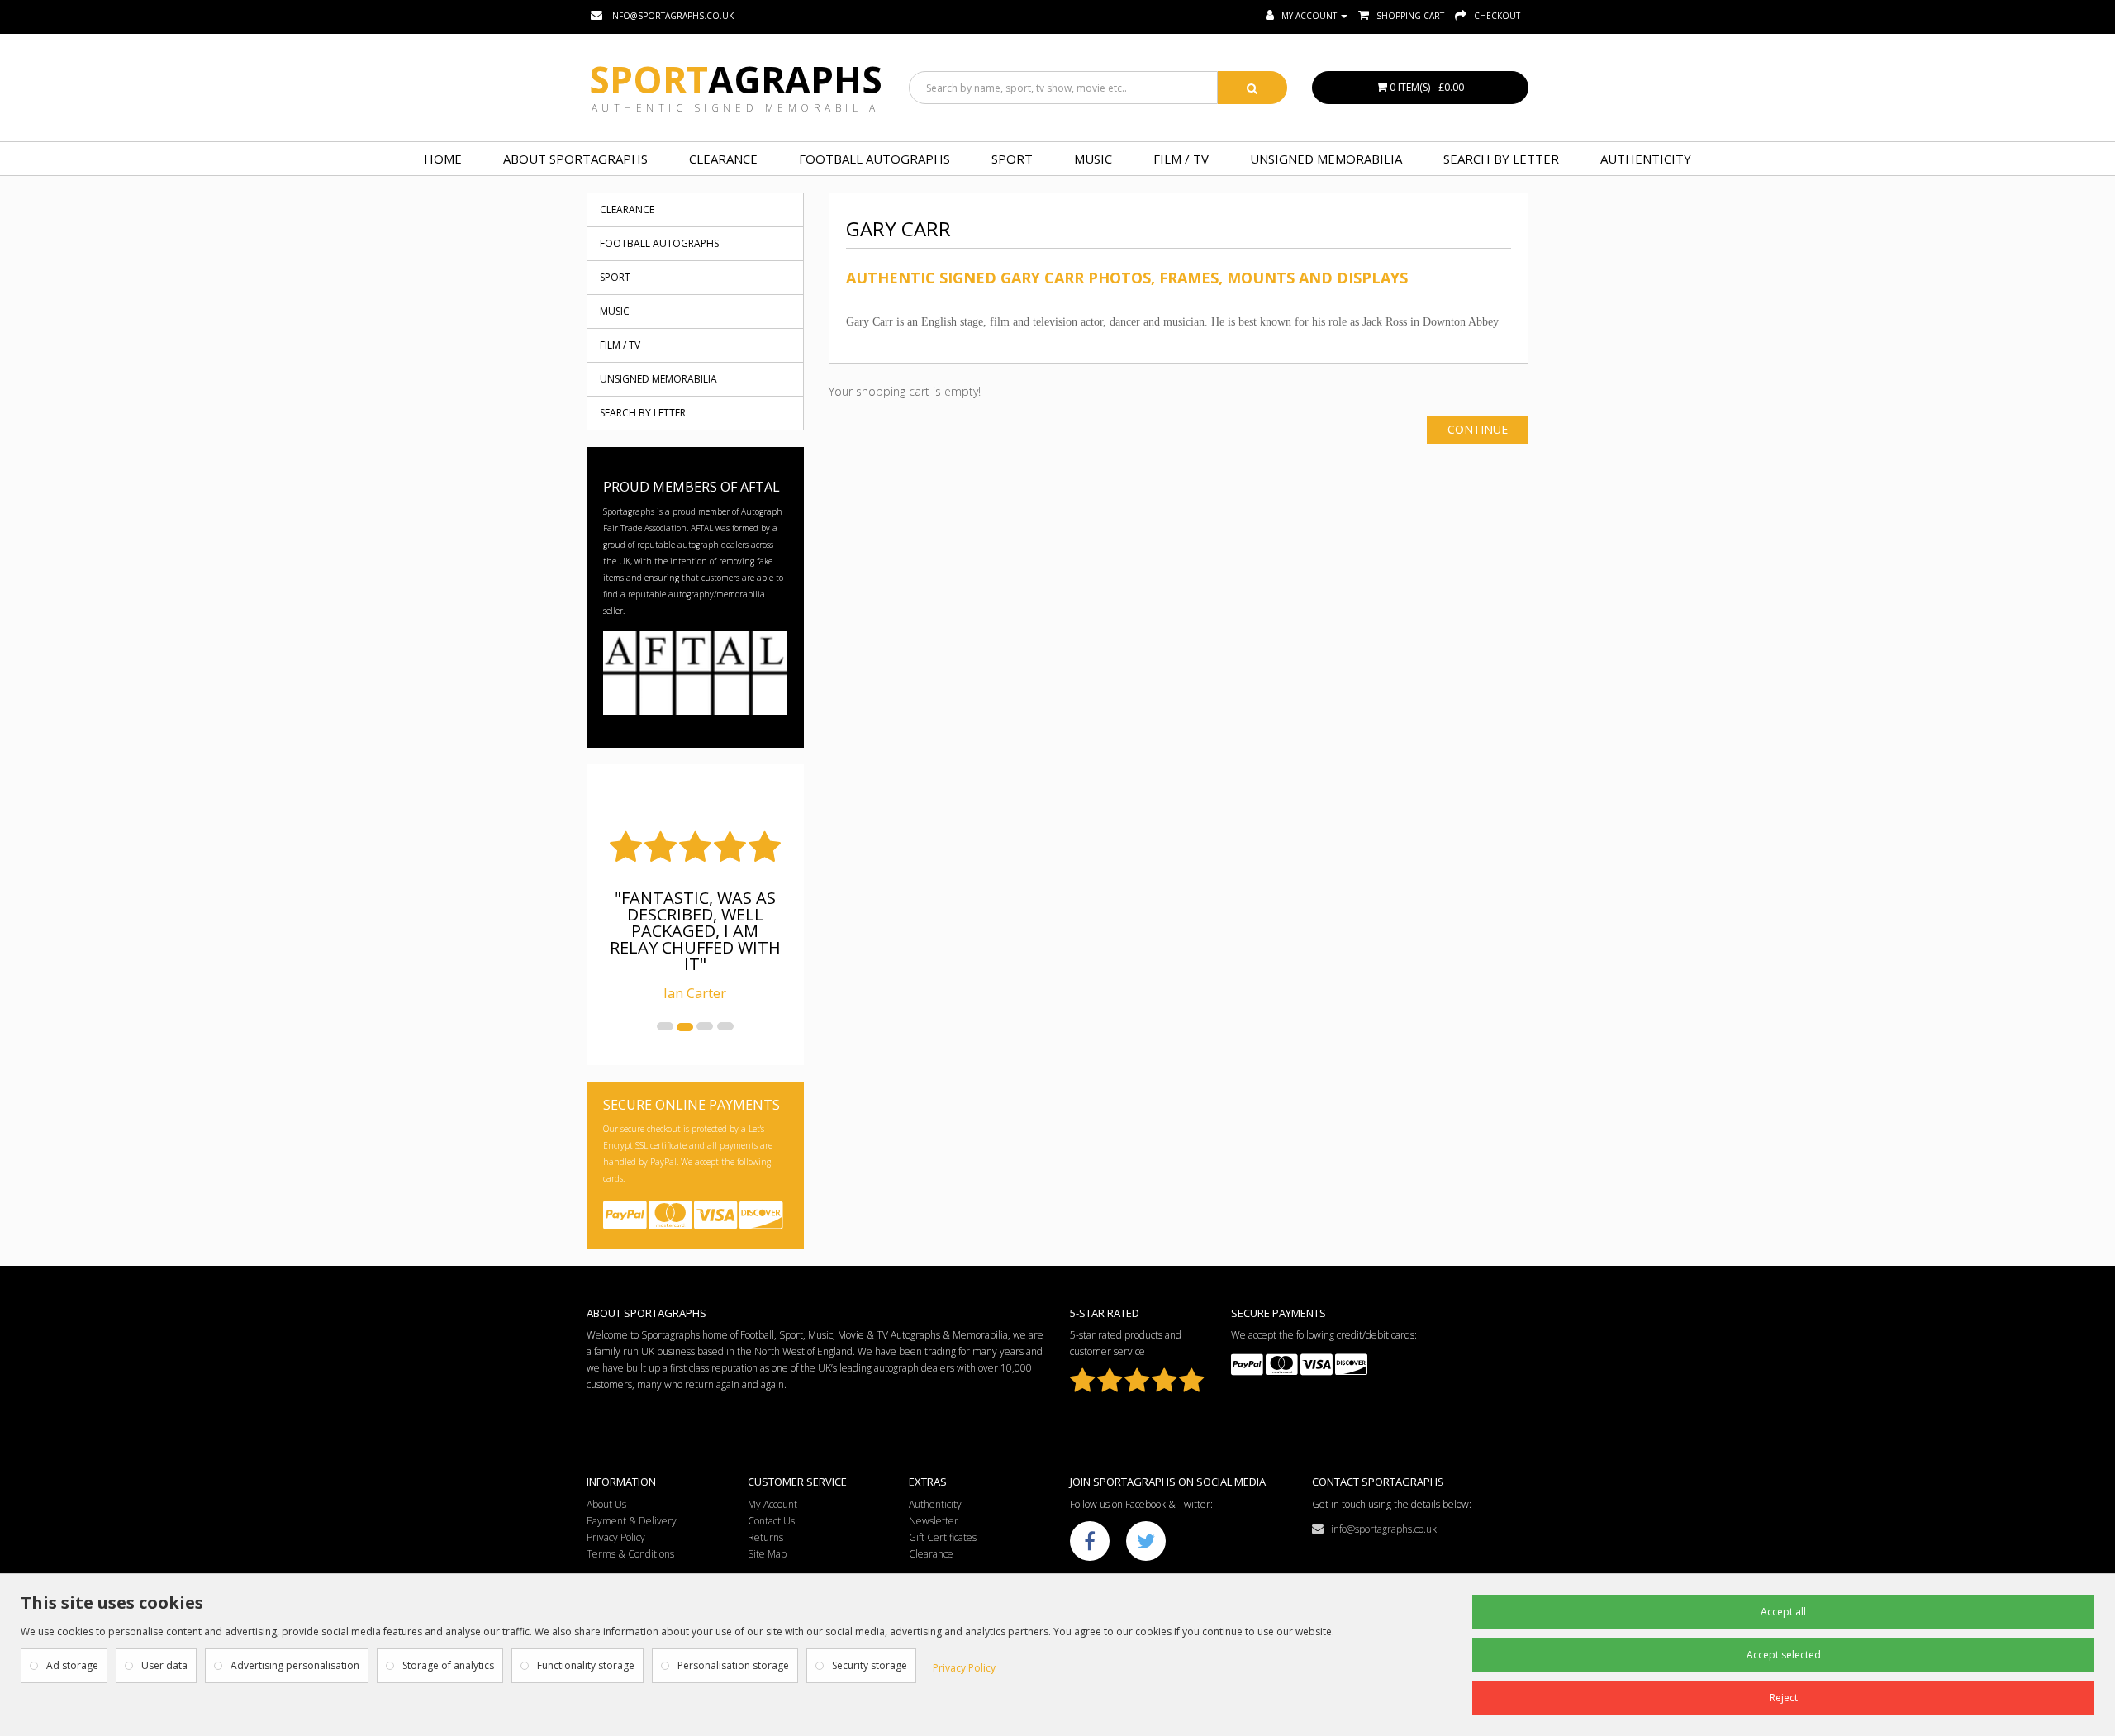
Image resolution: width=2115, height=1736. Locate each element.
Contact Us (771, 1521)
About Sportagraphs (575, 159)
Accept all (1783, 1612)
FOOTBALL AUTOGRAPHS (875, 159)
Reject (1784, 1698)
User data (164, 1665)
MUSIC (1093, 159)
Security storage (870, 1665)
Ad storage (72, 1665)
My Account (772, 1504)
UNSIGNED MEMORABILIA (1326, 159)
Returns (765, 1537)
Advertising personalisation (295, 1665)
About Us (606, 1504)
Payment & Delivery (632, 1521)
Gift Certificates (943, 1537)
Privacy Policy (616, 1537)
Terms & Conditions (630, 1554)
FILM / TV (1181, 159)
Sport (736, 79)
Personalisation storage (733, 1665)
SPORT (1012, 159)
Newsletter (934, 1521)
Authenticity (1646, 159)
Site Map (767, 1554)
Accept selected (1784, 1655)
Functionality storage (586, 1665)
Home (443, 159)
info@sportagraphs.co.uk (1380, 1529)
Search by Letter (1501, 159)
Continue (1478, 429)
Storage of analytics (448, 1665)
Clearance (723, 159)
